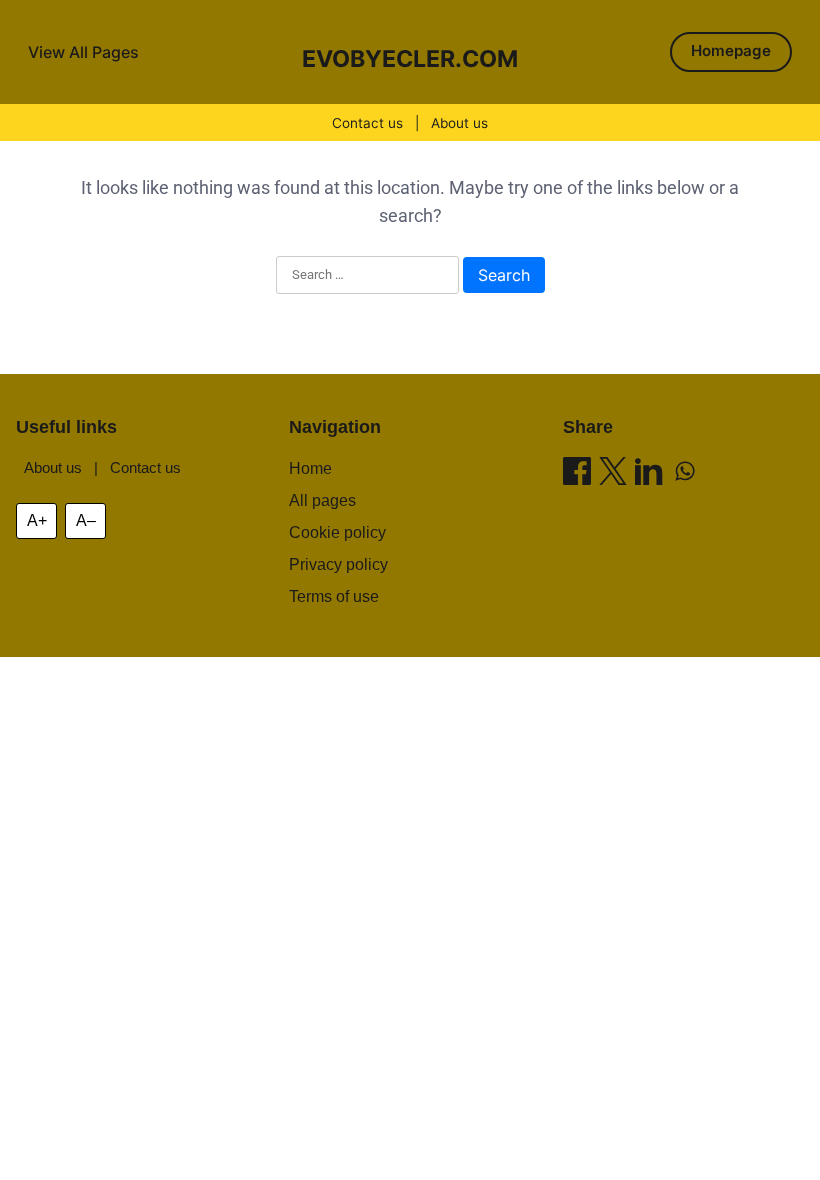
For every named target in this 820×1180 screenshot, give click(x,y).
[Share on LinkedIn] (649, 474)
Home (310, 468)
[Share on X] (613, 474)
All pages (322, 500)
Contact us (367, 123)
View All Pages (83, 52)
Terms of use (334, 596)
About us (459, 123)
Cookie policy (337, 532)
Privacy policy (338, 564)
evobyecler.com (410, 59)
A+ (37, 520)
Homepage (731, 50)
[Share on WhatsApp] (685, 474)
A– (86, 520)
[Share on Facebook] (577, 474)
